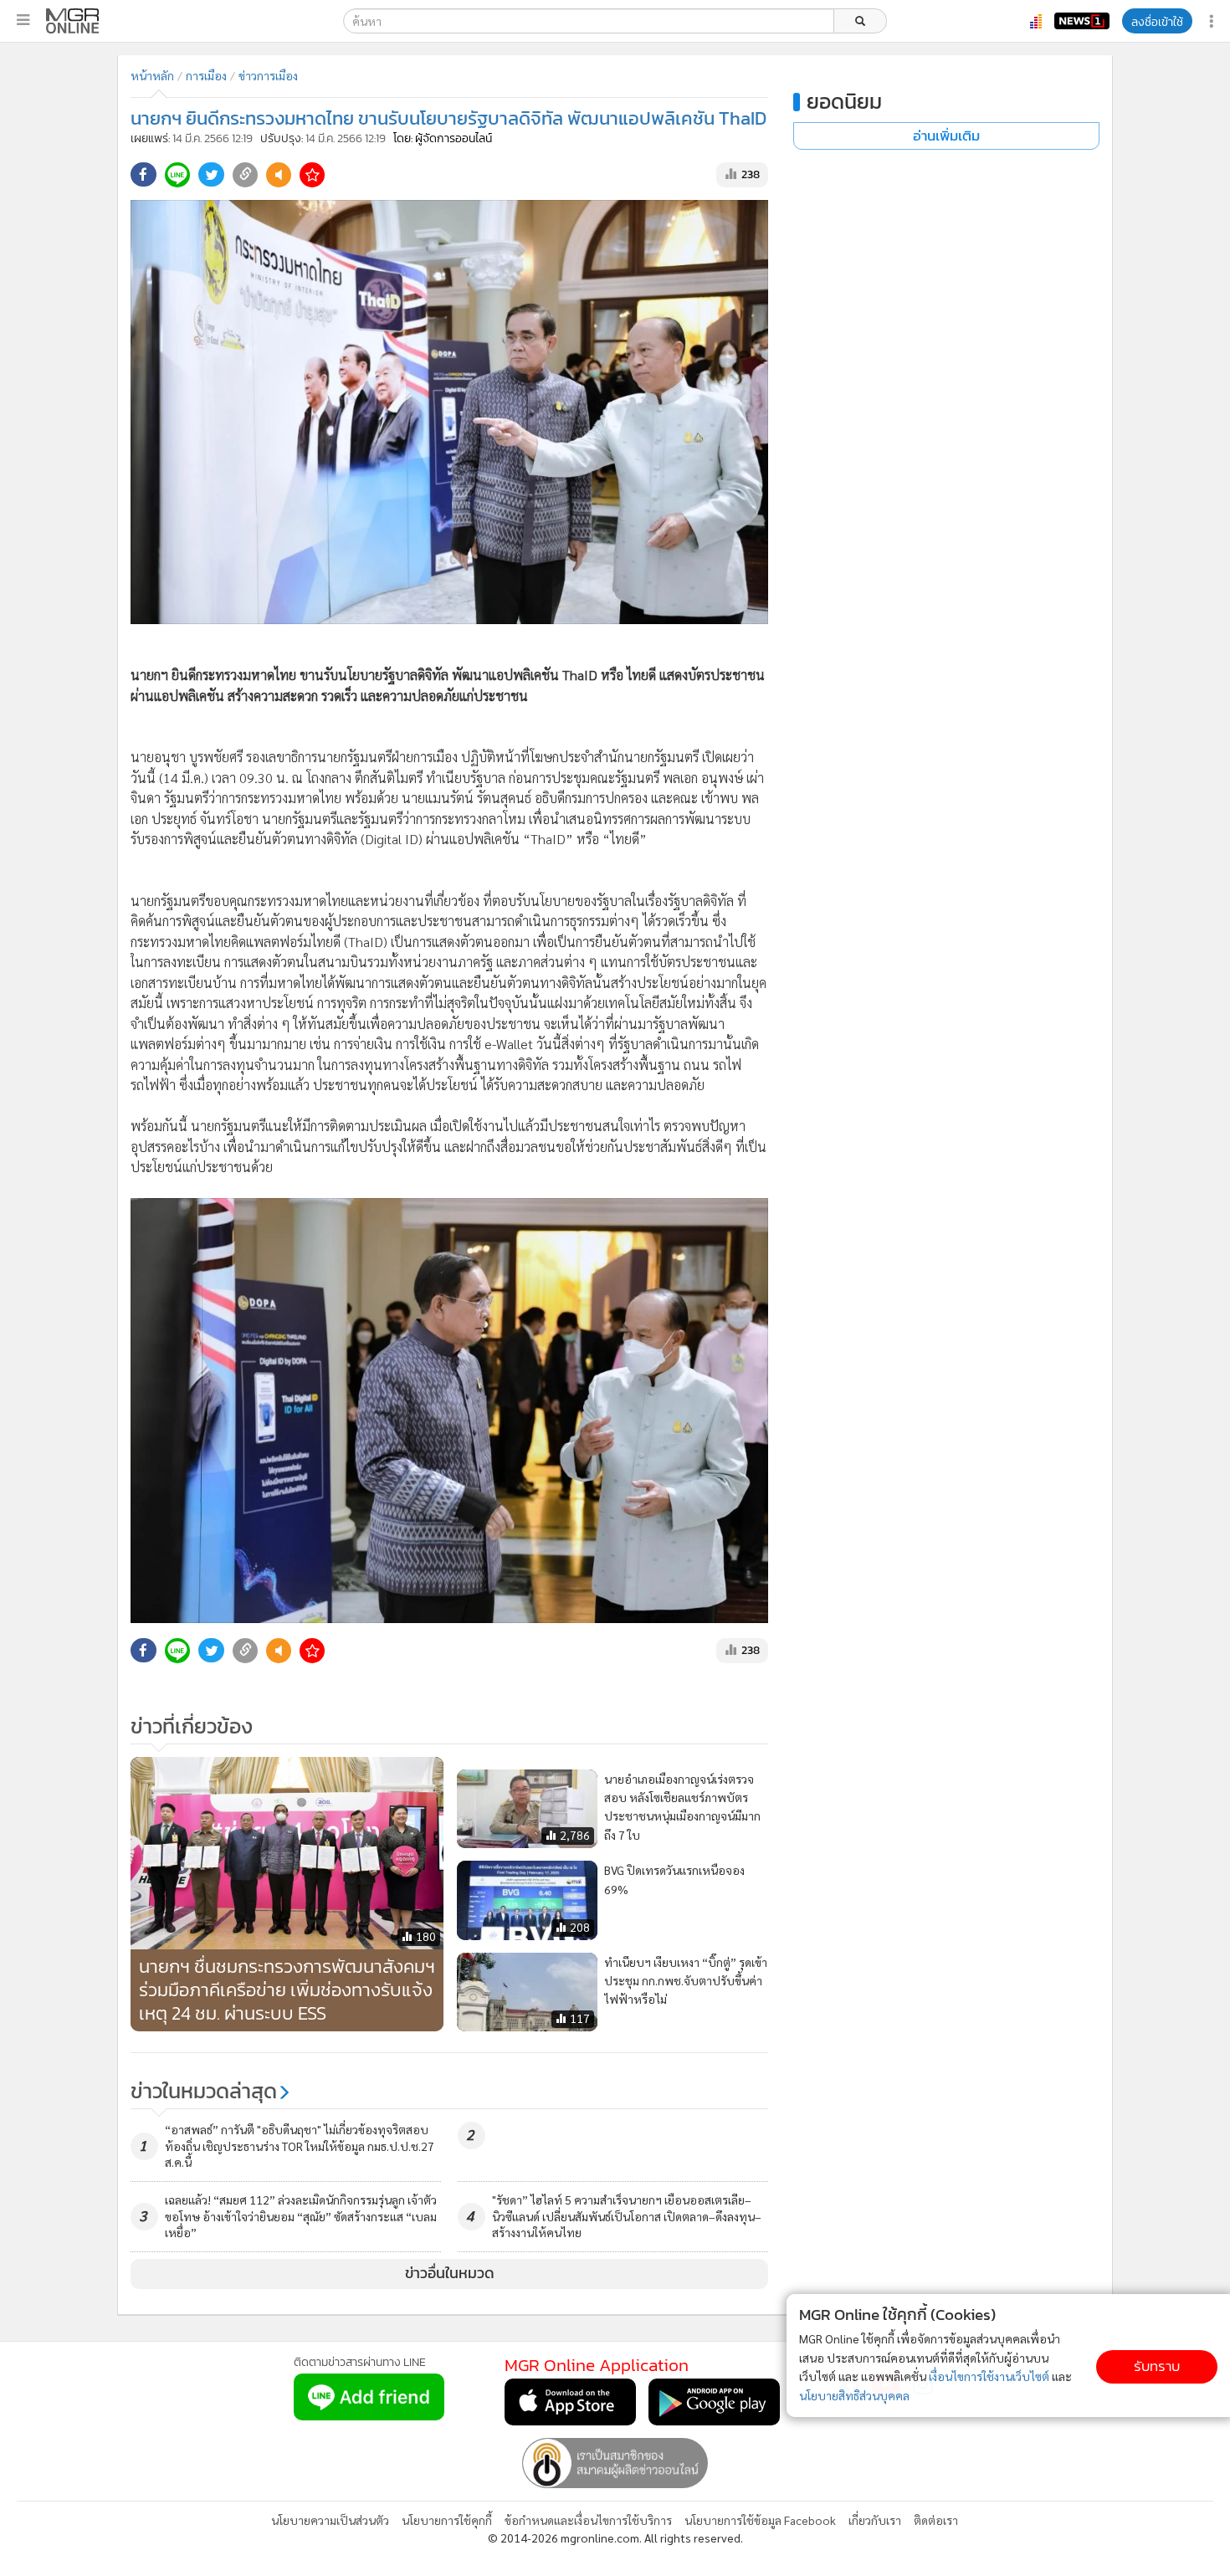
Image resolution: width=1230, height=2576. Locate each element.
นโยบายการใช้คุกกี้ (447, 2520)
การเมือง (206, 75)
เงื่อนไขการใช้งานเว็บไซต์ (989, 2376)
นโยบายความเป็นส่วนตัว (330, 2520)
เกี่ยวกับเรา (875, 2520)
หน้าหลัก (152, 75)
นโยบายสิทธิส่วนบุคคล (854, 2395)
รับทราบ (1157, 2366)
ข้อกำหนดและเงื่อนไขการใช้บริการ (588, 2520)
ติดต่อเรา (936, 2520)
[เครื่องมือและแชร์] (1213, 21)
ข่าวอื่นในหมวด (450, 2273)
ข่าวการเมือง (268, 75)
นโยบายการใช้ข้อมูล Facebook (760, 2520)
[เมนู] (23, 20)
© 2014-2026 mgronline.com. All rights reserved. (615, 2538)
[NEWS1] (1082, 21)
